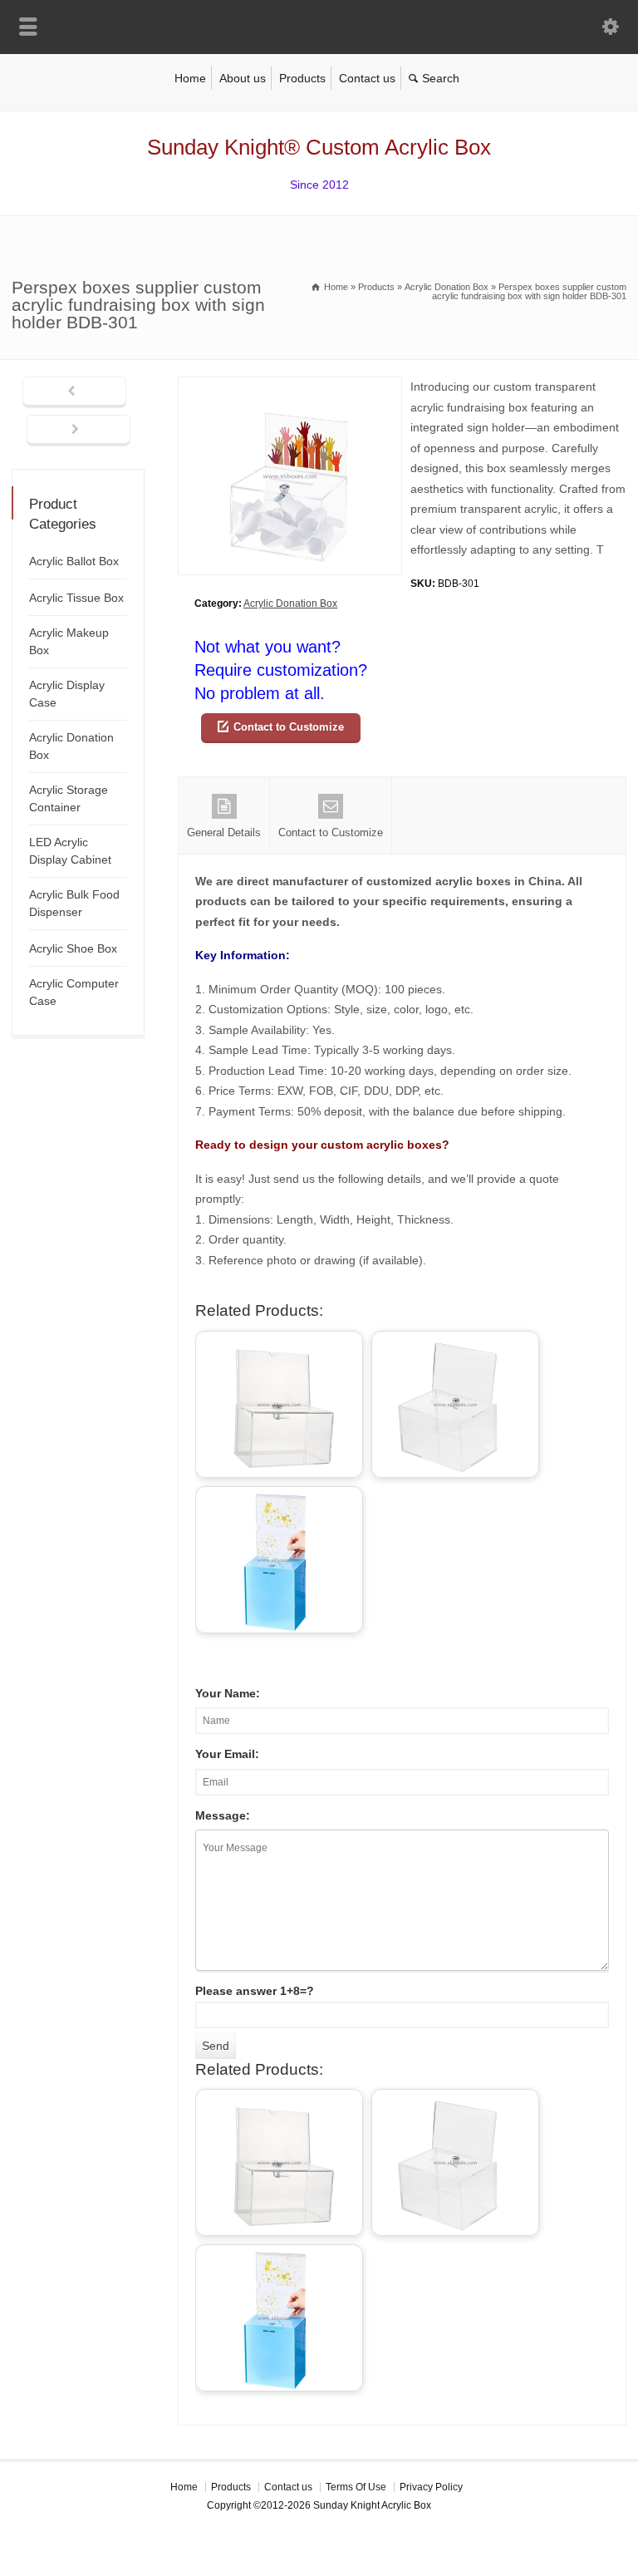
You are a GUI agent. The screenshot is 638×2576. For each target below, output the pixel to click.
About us (243, 78)
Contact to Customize (289, 727)
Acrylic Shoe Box (73, 948)
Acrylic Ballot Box (74, 561)
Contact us (367, 78)
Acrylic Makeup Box (69, 641)
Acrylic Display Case (67, 694)
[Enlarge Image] (290, 387)
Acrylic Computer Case (74, 992)
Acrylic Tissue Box (76, 598)
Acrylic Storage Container (69, 798)
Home (190, 78)
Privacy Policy (431, 2487)
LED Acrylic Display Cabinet (70, 851)
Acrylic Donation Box (290, 603)
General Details (224, 832)
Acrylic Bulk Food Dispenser (74, 903)
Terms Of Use (356, 2487)
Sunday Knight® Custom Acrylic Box (319, 147)
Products (302, 78)
